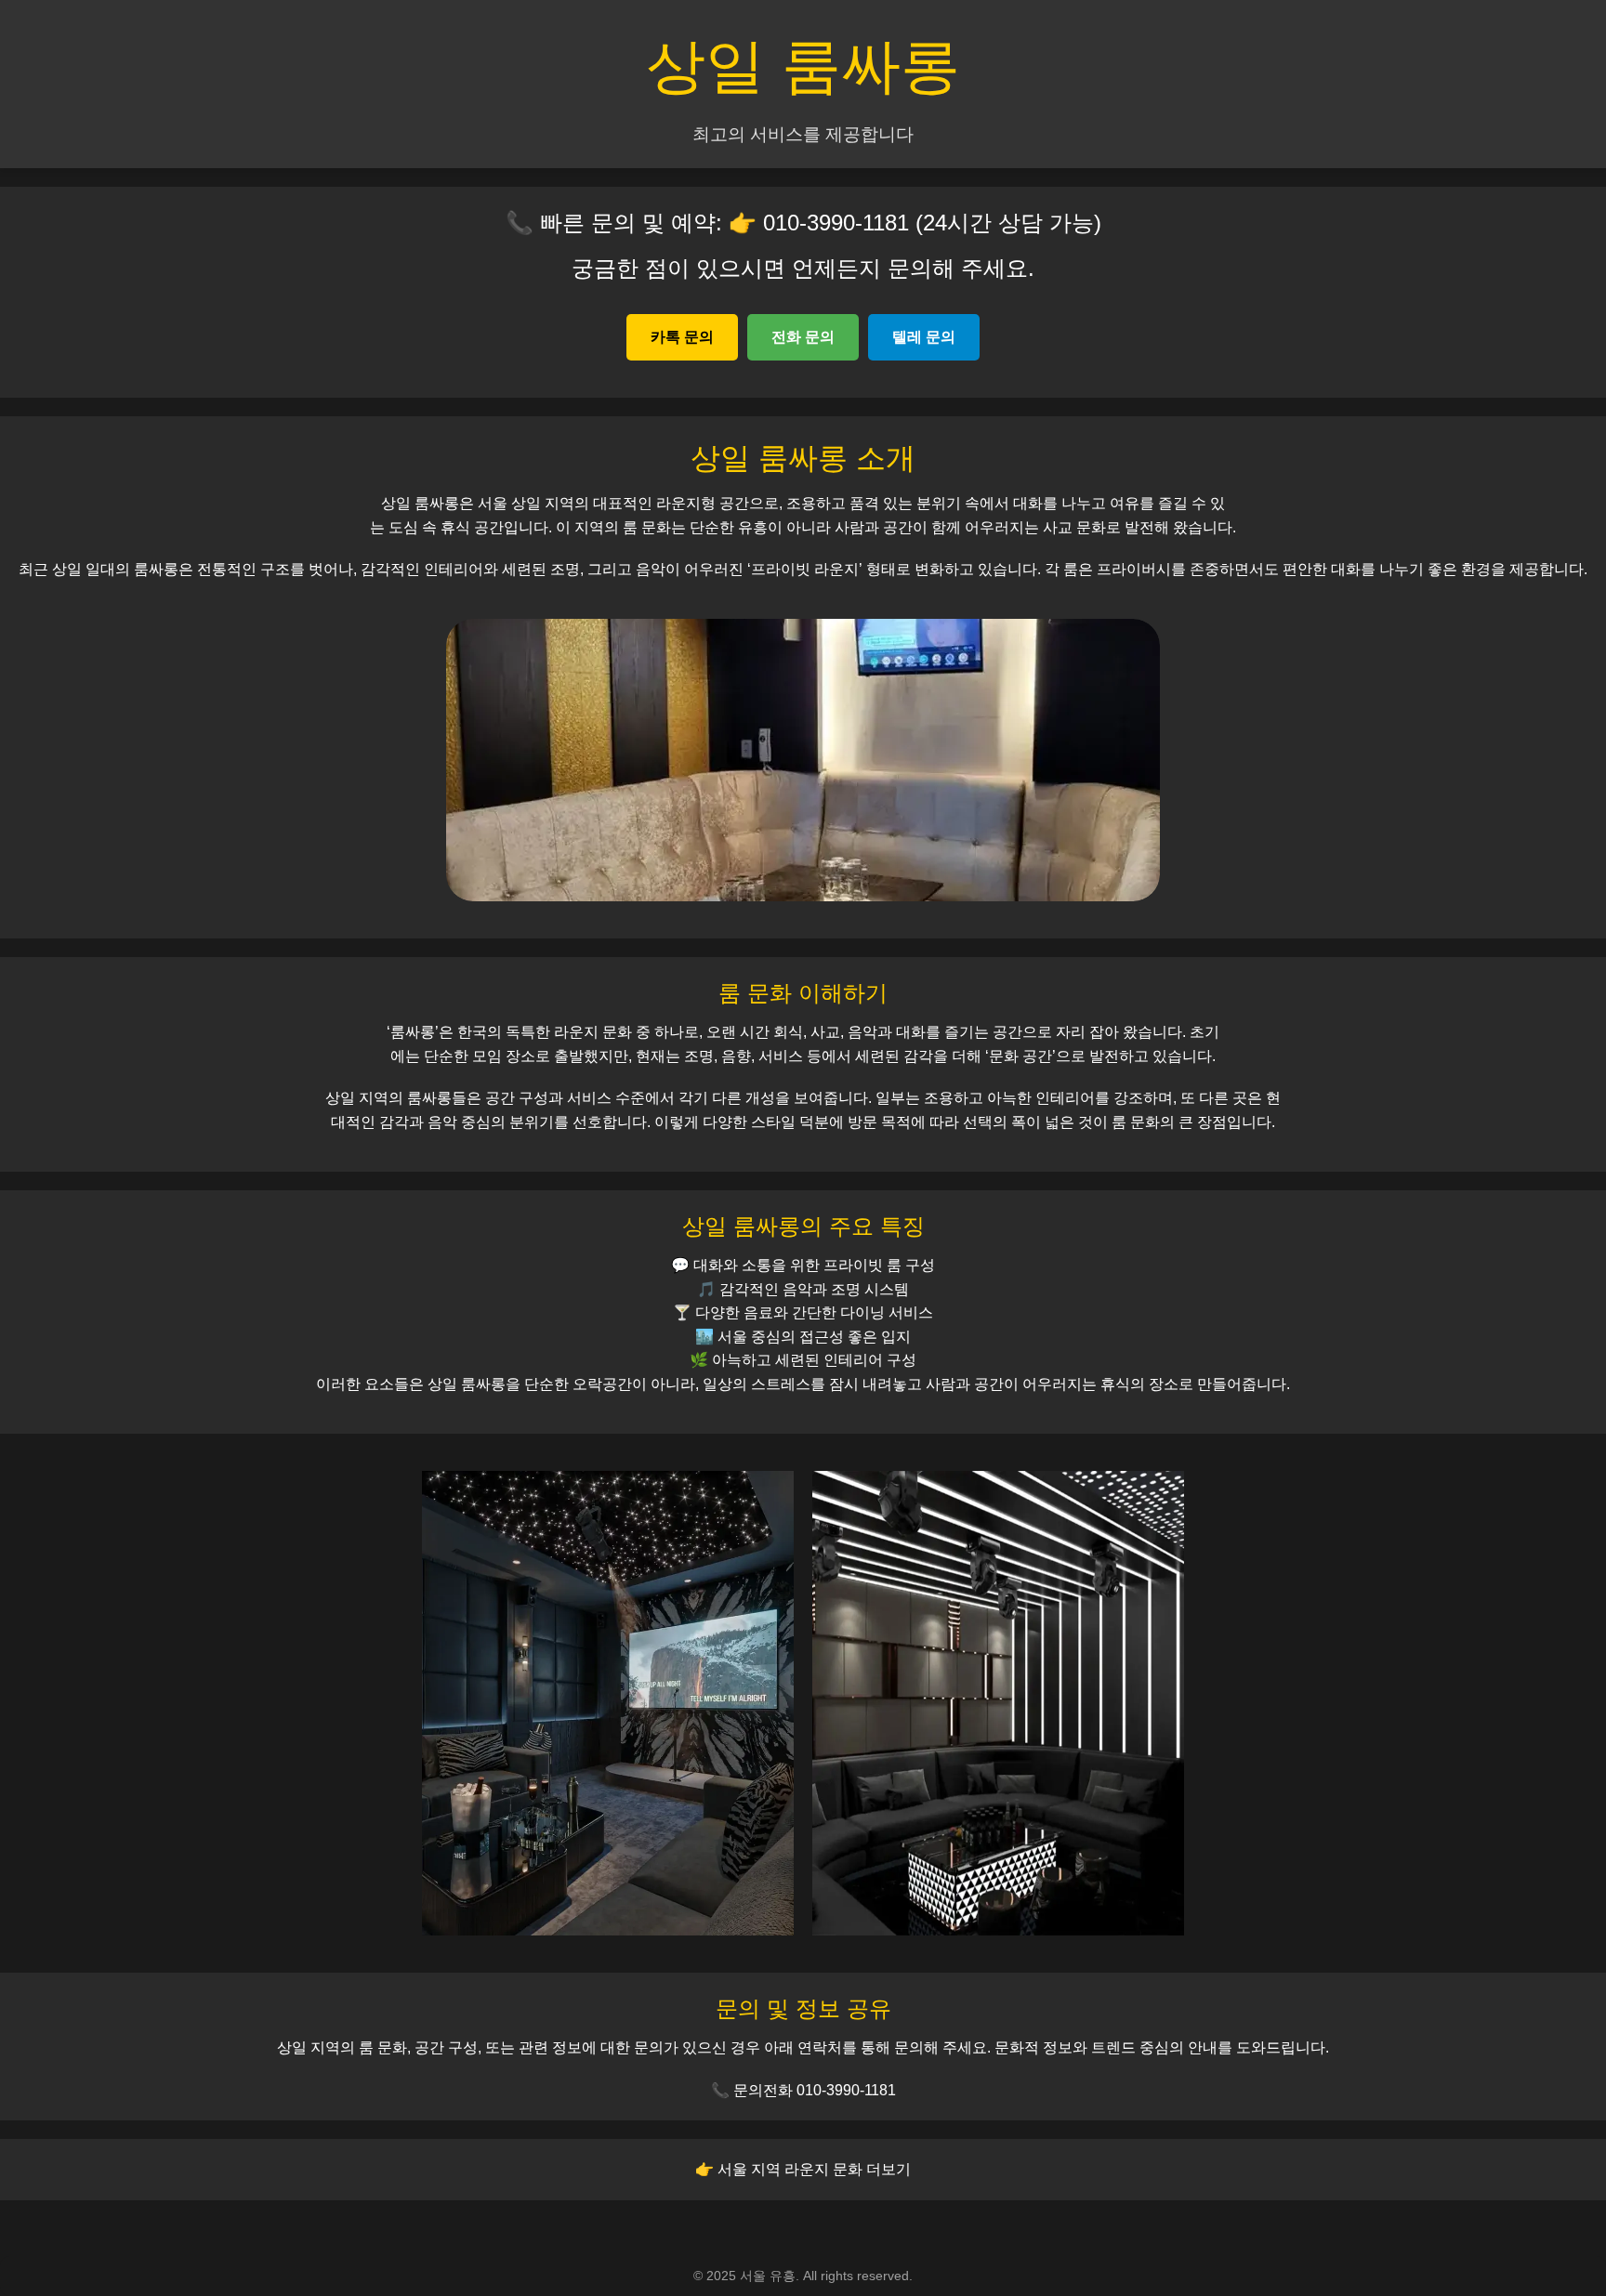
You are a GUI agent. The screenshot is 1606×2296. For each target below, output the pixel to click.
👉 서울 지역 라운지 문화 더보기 (803, 2169)
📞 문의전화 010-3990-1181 (803, 2090)
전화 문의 (803, 337)
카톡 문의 (682, 337)
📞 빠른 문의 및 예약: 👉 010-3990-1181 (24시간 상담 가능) (803, 223)
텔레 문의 (924, 337)
